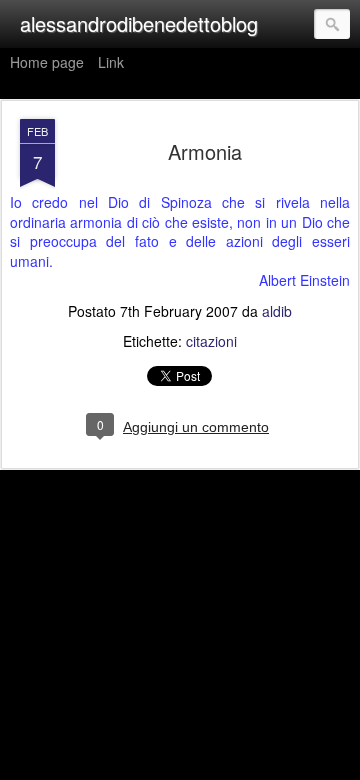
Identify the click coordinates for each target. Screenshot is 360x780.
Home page (47, 62)
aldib (277, 311)
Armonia (205, 151)
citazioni (211, 341)
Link (111, 62)
